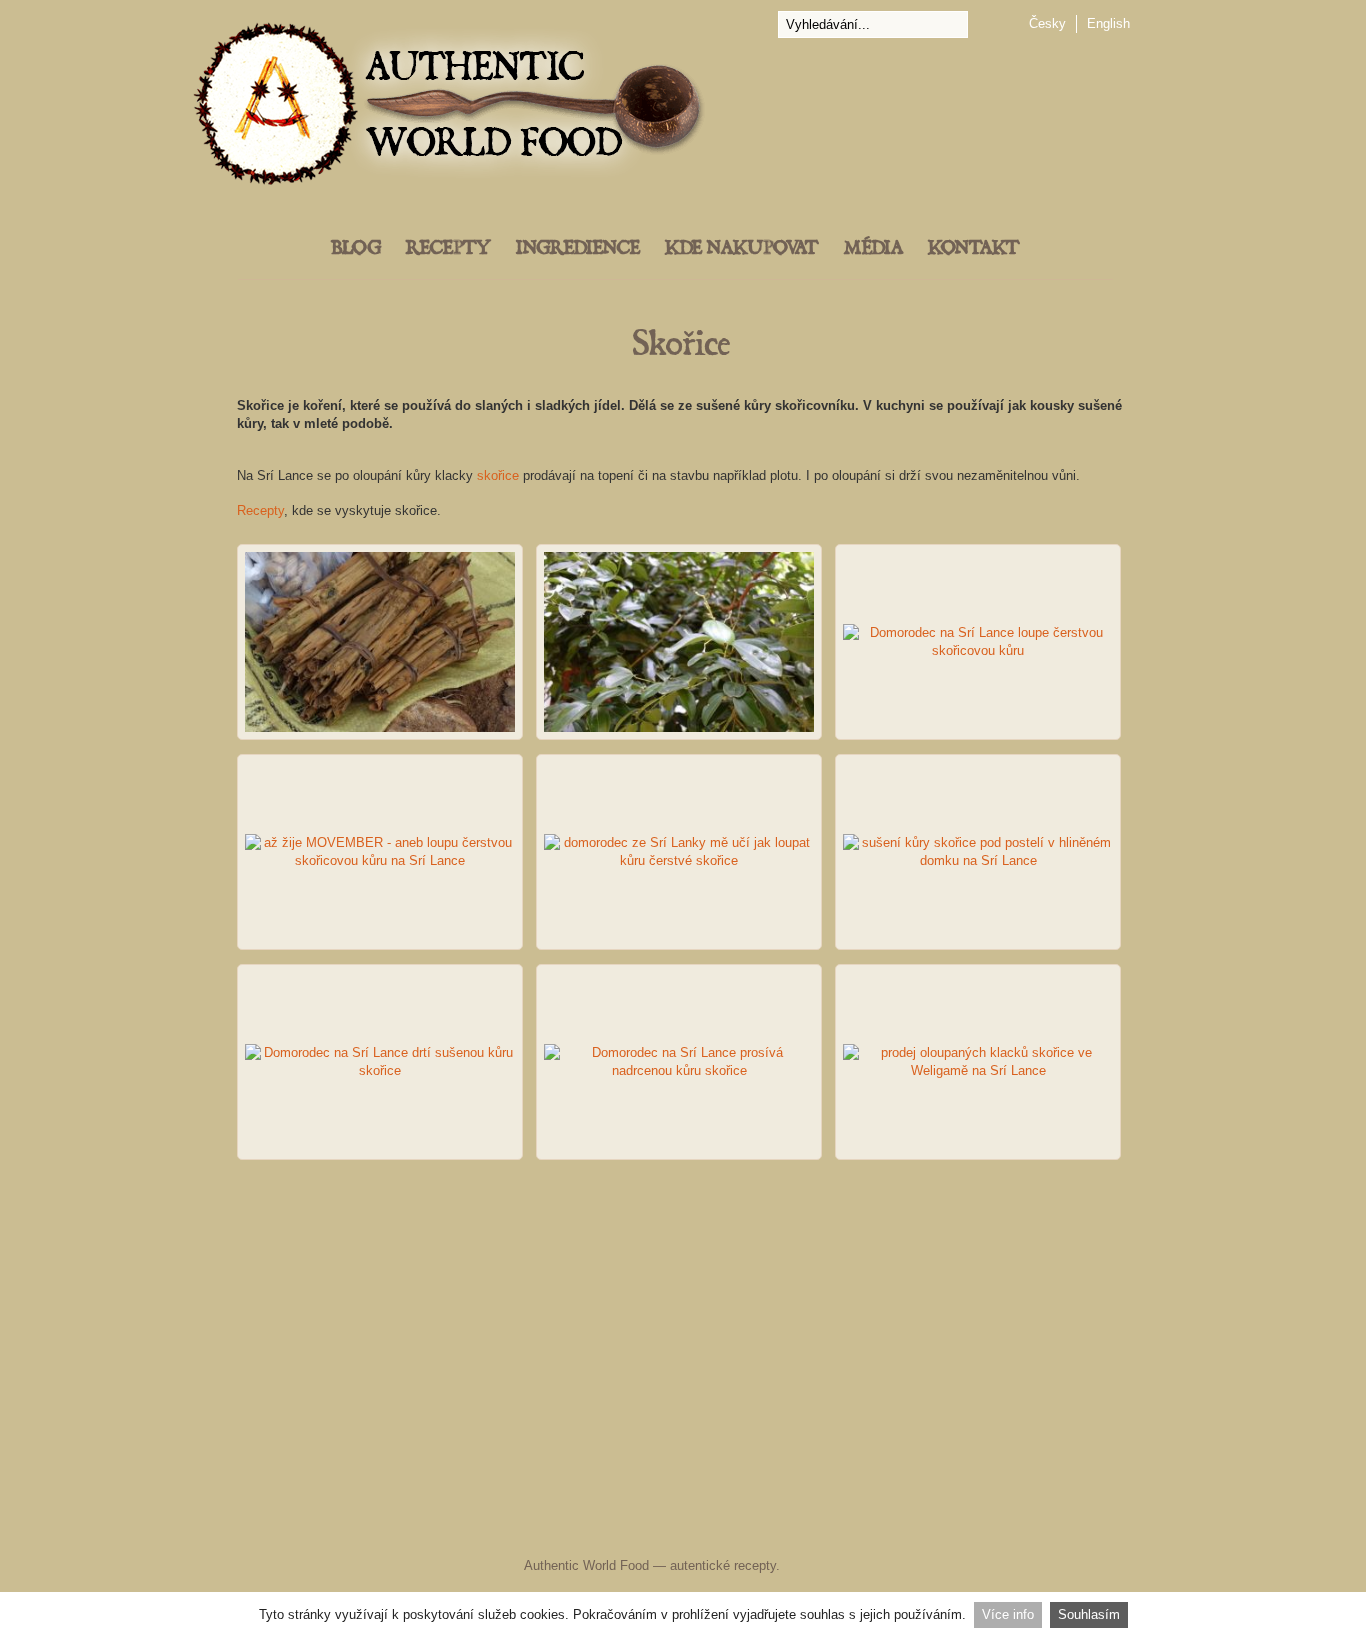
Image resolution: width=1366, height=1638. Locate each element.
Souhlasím (1089, 1614)
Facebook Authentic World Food (484, 1526)
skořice (498, 475)
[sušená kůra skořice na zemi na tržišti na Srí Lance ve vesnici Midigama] (380, 642)
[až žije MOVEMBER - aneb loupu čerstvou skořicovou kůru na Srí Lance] (380, 852)
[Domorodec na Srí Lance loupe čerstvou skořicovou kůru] (978, 642)
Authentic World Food (586, 1565)
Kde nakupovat (742, 248)
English (1108, 23)
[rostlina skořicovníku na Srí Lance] (679, 642)
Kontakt (974, 248)
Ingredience (578, 248)
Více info (1008, 1614)
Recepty (448, 248)
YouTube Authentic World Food (768, 1525)
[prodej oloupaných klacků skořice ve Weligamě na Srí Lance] (978, 1062)
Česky (1047, 23)
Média (873, 248)
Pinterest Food (850, 1525)
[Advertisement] (683, 1318)
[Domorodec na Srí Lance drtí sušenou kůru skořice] (380, 1062)
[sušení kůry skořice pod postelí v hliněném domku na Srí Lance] (978, 852)
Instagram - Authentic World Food (915, 1525)
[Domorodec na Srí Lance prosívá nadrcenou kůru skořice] (679, 1062)
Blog (356, 248)
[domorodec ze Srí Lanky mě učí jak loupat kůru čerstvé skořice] (679, 852)
